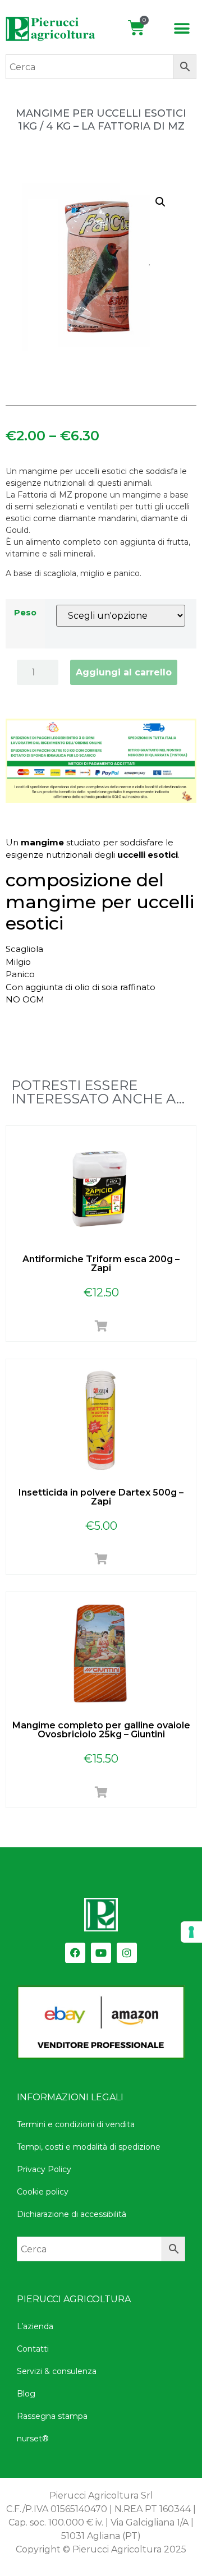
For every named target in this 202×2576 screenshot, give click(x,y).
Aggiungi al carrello (124, 672)
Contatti (33, 2349)
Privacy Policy (44, 2169)
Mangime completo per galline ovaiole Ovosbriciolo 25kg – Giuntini (101, 1730)
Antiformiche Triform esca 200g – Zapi (101, 1264)
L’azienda (35, 2326)
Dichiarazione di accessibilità (72, 2214)
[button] (182, 29)
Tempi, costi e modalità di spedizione (89, 2147)
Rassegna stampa (52, 2416)
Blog (26, 2394)
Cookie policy (43, 2192)
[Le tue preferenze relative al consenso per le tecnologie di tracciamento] (191, 1932)
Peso (25, 613)
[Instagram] (127, 1953)
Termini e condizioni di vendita (76, 2124)
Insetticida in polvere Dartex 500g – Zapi (101, 1497)
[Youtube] (101, 1953)
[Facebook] (75, 1953)
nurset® (33, 2439)
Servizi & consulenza (57, 2371)
